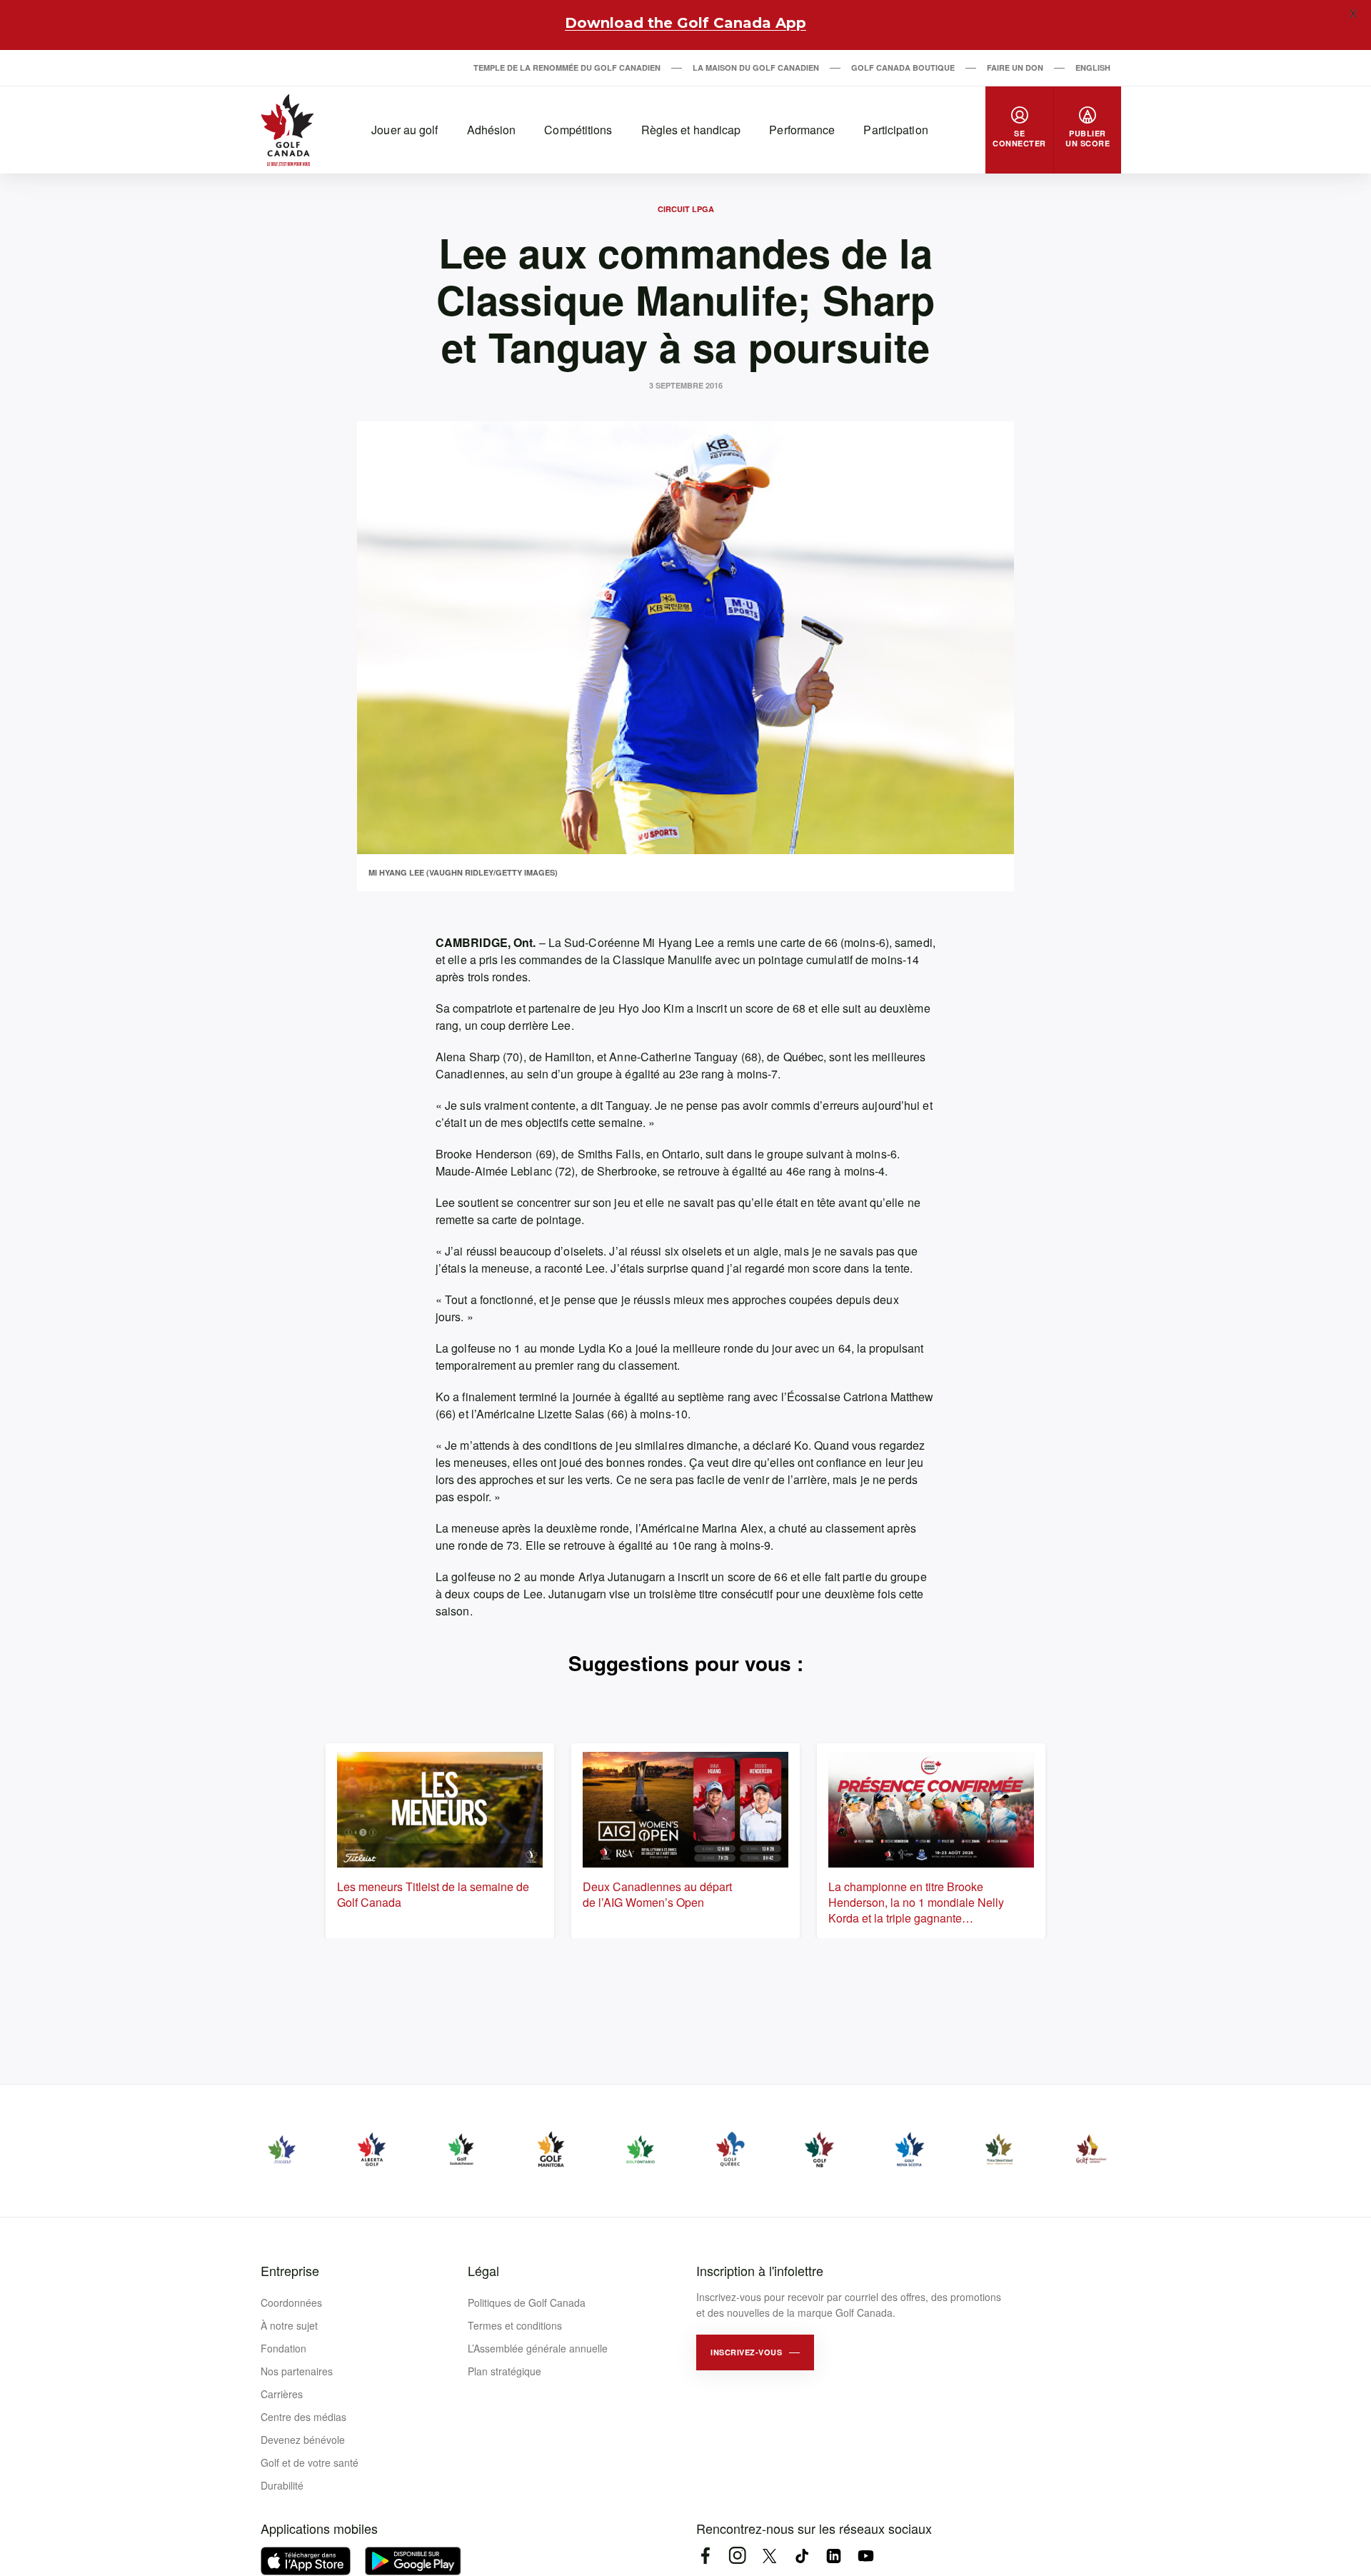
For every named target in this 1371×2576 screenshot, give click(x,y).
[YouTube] (866, 2556)
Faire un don (1015, 67)
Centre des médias (303, 2417)
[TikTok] (802, 2556)
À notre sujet (289, 2325)
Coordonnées (291, 2302)
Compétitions (578, 130)
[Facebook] (705, 2556)
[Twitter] (769, 2556)
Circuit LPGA (686, 209)
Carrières (282, 2394)
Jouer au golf (405, 130)
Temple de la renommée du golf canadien (567, 67)
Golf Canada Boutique (903, 67)
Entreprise (290, 2270)
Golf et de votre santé (310, 2462)
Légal (483, 2270)
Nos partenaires (297, 2371)
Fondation (283, 2348)
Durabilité (282, 2485)
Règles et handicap (691, 130)
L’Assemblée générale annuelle (538, 2348)
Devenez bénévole (303, 2440)
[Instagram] (737, 2556)
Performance (802, 130)
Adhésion (492, 130)
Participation (895, 130)
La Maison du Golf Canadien (756, 67)
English (1093, 67)
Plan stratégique (504, 2371)
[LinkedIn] (834, 2556)
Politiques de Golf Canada (527, 2302)
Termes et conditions (515, 2325)
